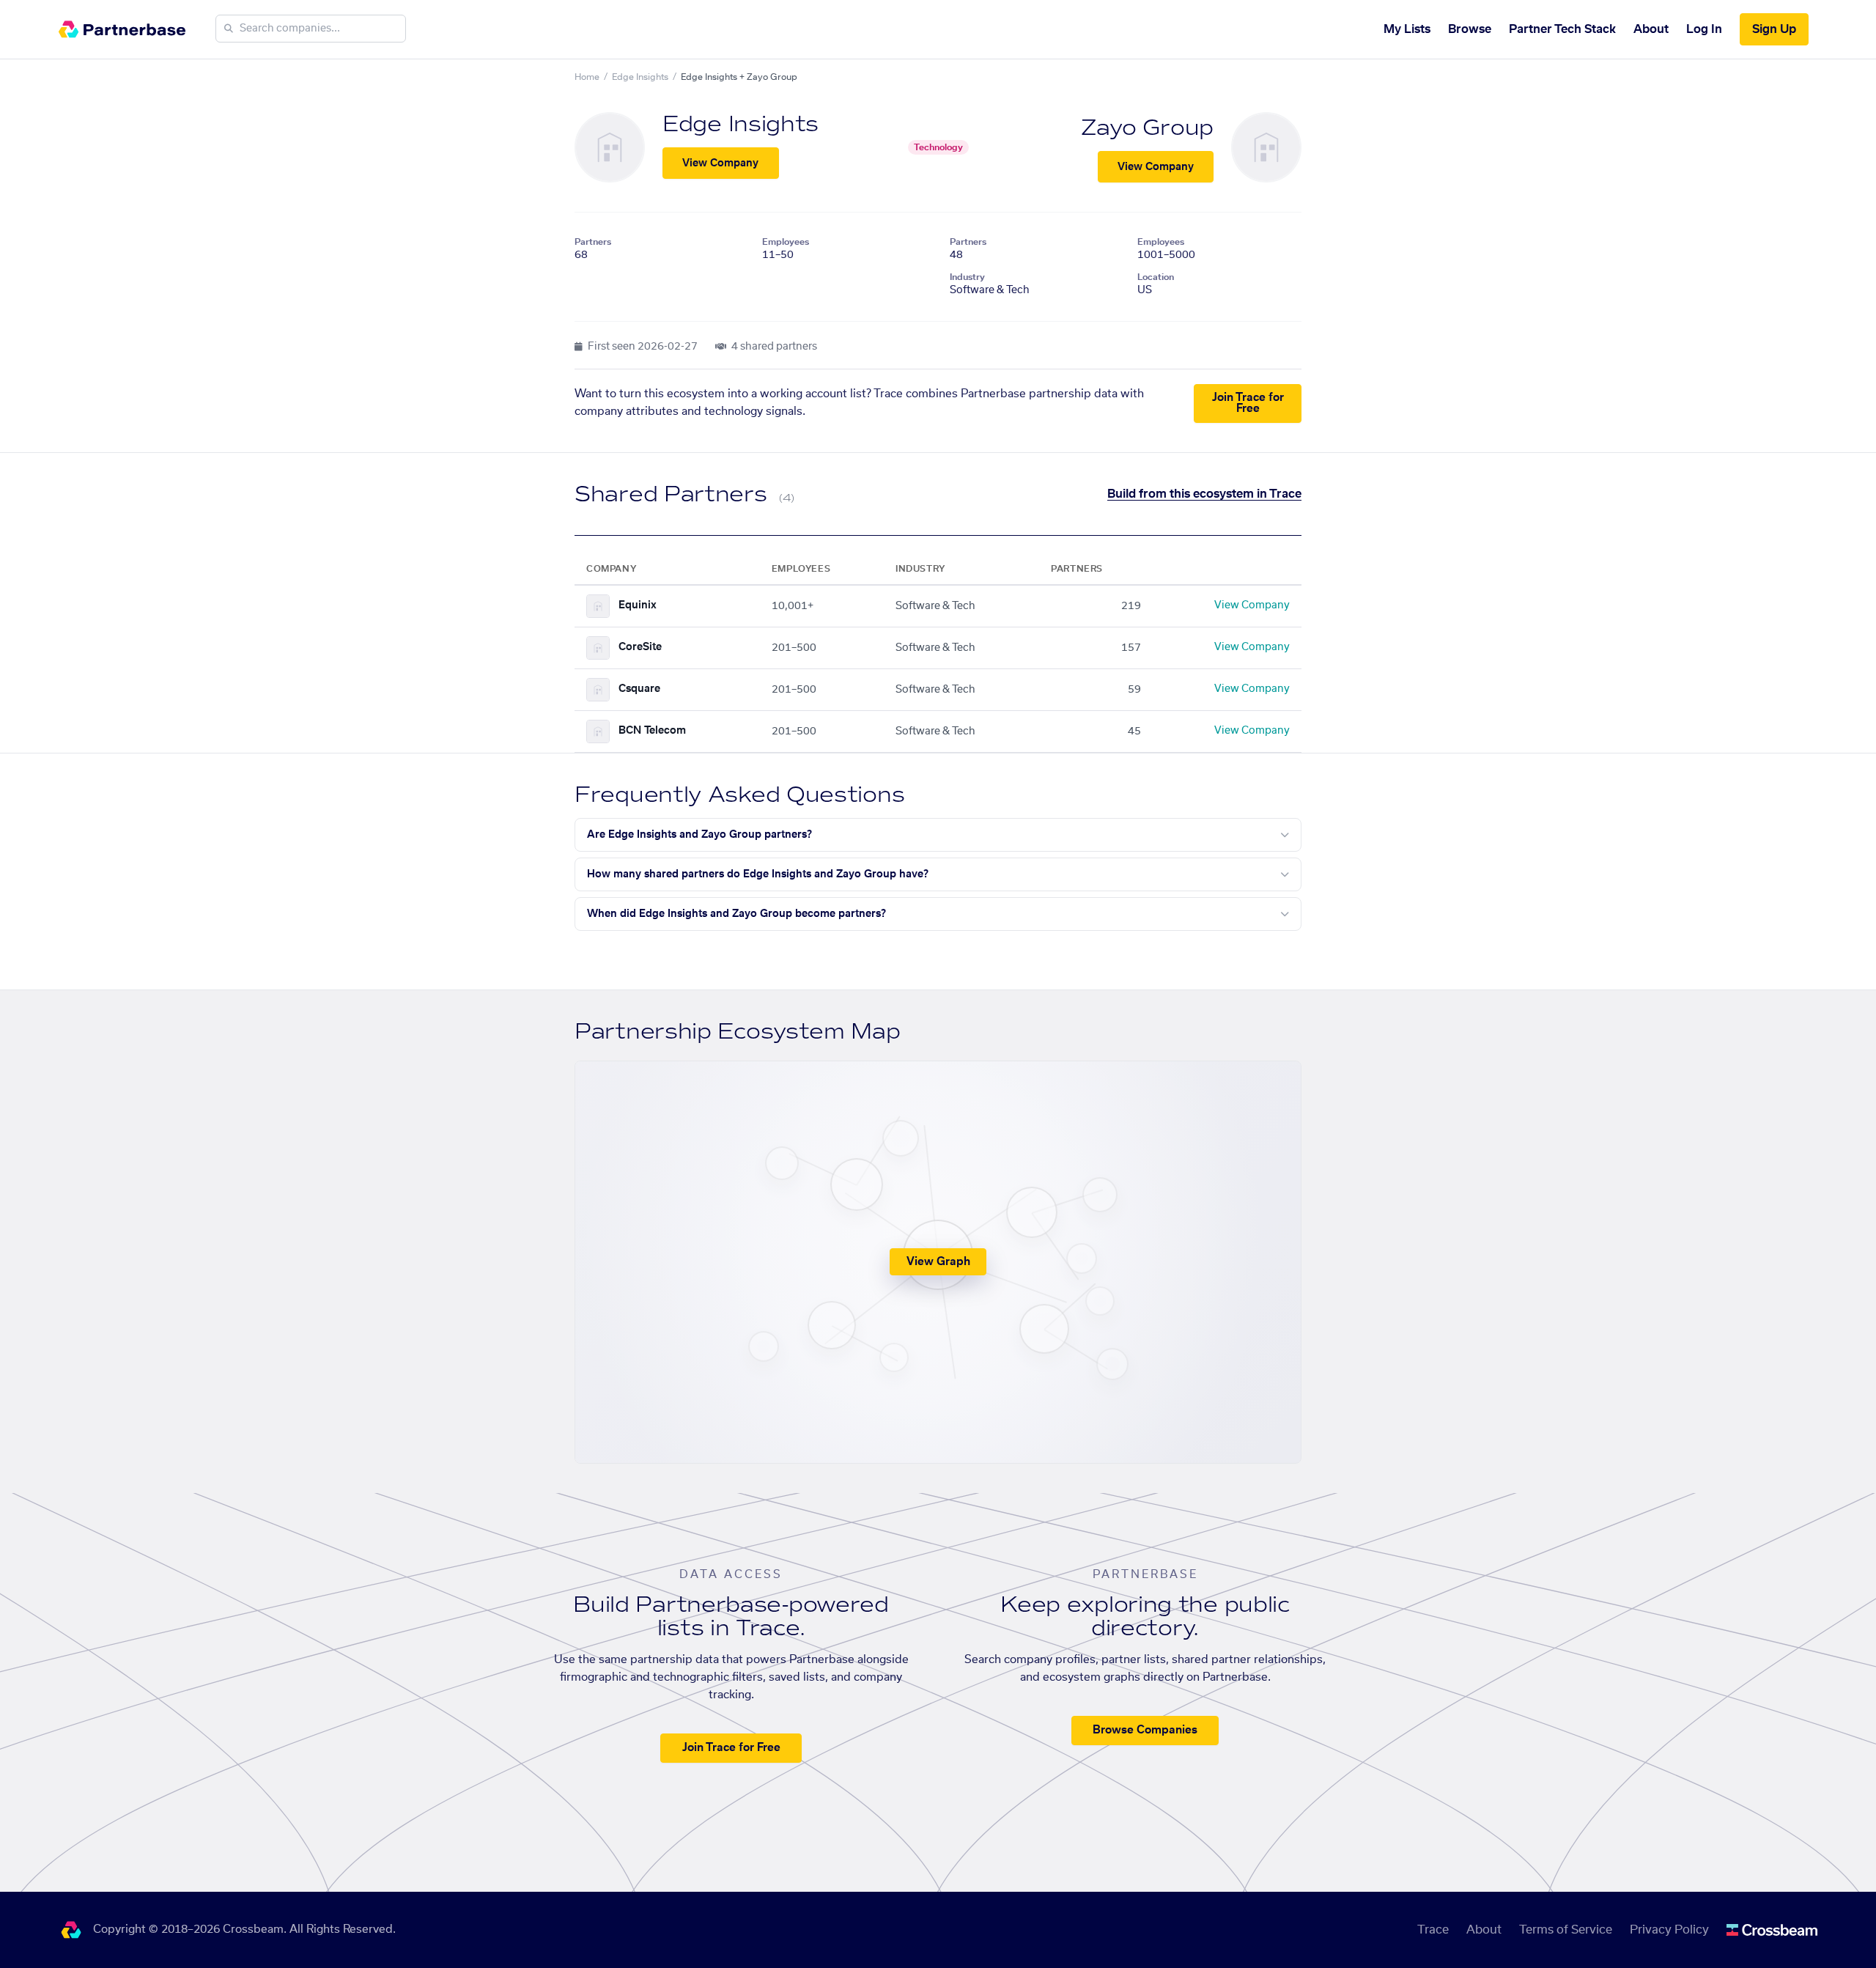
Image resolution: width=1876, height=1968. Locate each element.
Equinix (638, 605)
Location (1156, 277)
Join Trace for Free (1248, 403)
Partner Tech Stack (1562, 29)
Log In (1704, 29)
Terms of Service (1566, 1930)
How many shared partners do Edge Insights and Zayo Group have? (758, 874)
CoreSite (640, 647)
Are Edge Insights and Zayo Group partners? (699, 835)
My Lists (1407, 29)
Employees (786, 242)
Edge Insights (640, 77)
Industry (967, 277)
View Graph (938, 1262)
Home (587, 77)
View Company (720, 163)
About (1651, 29)
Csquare (639, 689)
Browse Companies (1145, 1730)
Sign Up (1774, 29)
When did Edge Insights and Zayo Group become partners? (736, 914)
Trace (1433, 1930)
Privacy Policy (1669, 1930)
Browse (1470, 29)
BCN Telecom (652, 731)
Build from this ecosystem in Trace (1204, 494)
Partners (593, 242)
